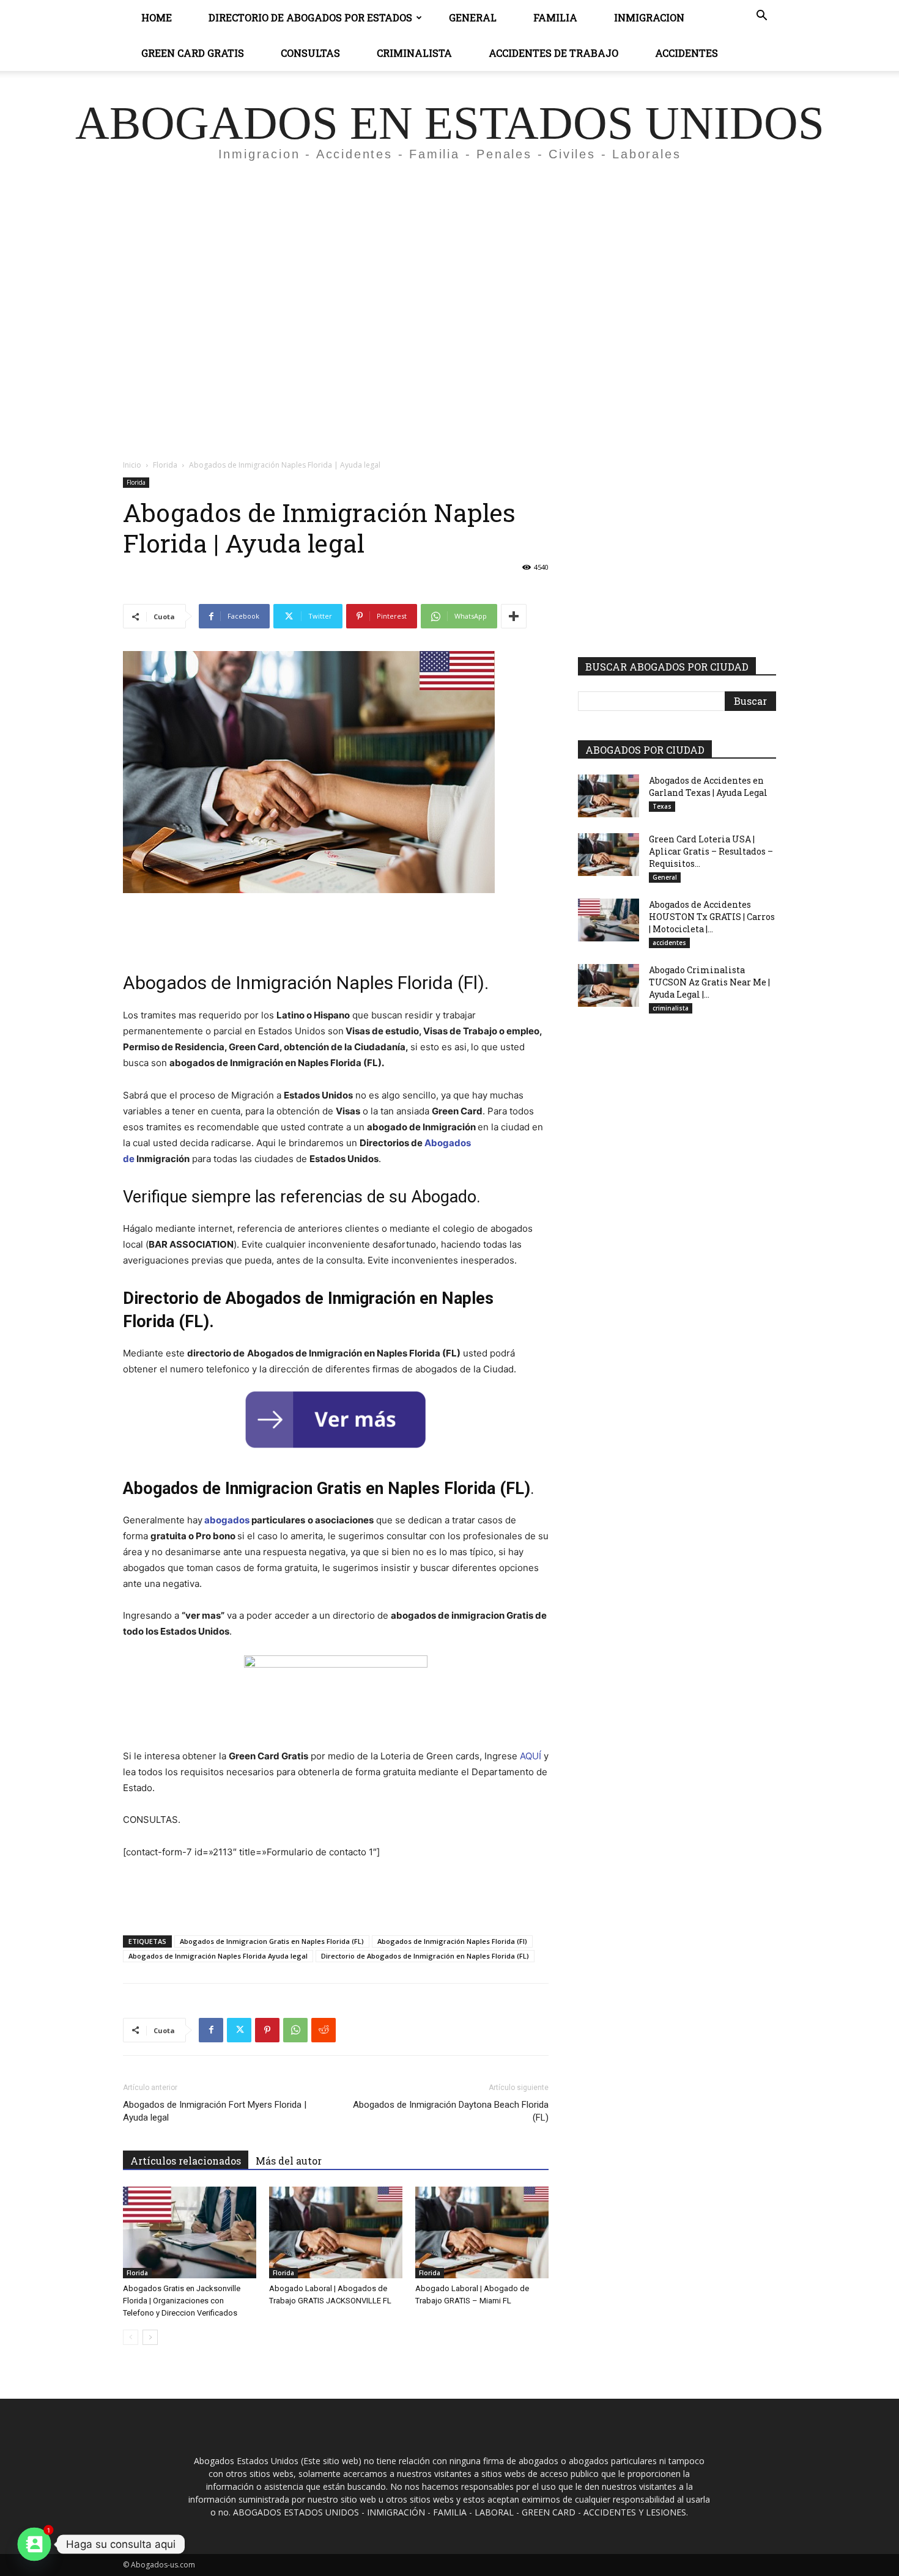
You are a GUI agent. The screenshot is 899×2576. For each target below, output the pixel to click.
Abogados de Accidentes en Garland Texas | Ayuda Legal (708, 786)
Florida (165, 465)
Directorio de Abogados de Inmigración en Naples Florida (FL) (425, 1956)
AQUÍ (531, 1756)
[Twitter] (239, 2030)
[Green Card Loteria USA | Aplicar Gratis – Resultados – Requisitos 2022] (609, 855)
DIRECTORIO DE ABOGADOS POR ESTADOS (310, 17)
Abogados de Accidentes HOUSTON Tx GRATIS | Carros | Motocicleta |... (712, 917)
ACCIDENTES (686, 53)
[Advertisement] (449, 285)
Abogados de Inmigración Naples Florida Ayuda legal (218, 1956)
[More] (514, 616)
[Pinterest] (267, 2030)
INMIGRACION (649, 17)
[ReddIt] (324, 2030)
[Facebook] (211, 2030)
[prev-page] (131, 2337)
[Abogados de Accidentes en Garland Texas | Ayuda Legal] (609, 796)
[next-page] (150, 2337)
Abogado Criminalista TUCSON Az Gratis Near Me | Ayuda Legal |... (709, 982)
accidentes (669, 943)
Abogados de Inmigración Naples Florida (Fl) (452, 1941)
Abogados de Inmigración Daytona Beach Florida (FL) (451, 2111)
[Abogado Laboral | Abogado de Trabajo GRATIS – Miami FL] (482, 2232)
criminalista (671, 1008)
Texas (662, 806)
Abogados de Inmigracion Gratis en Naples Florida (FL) (272, 1941)
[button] (761, 17)
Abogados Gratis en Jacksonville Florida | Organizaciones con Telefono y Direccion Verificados (182, 2301)
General (473, 17)
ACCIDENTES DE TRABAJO (553, 53)
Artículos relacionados (186, 2161)
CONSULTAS (310, 53)
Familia (555, 17)
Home (157, 17)
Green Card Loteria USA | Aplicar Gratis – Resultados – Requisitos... (711, 851)
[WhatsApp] (295, 2030)
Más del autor (289, 2161)
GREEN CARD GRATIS (193, 53)
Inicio (132, 465)
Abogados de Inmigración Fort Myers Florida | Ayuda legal (215, 2111)
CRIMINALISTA (414, 53)
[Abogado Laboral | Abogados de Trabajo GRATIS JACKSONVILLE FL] (336, 2232)
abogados (227, 1520)
